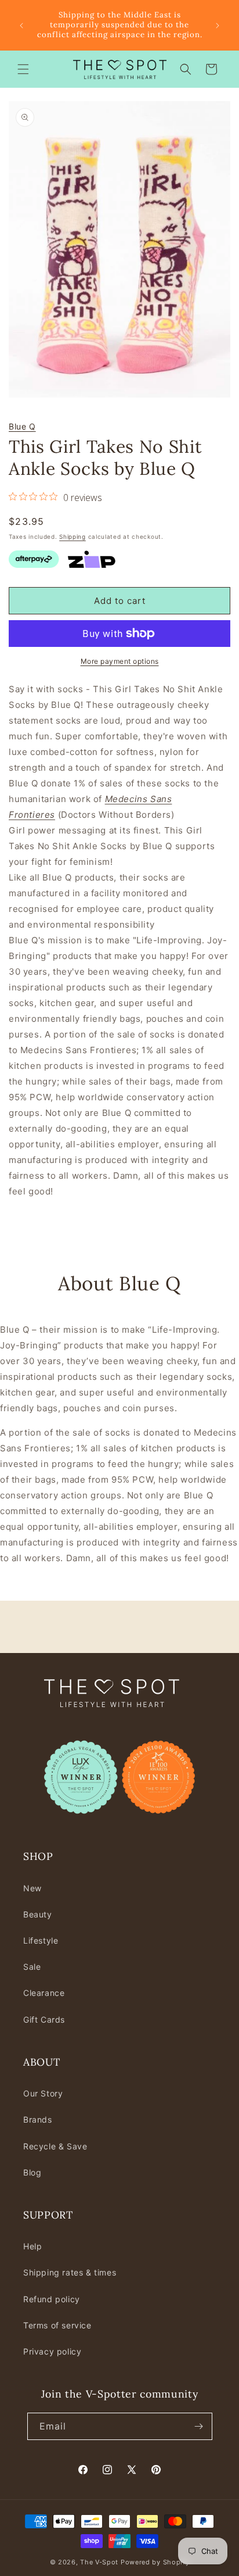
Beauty (38, 1914)
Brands (38, 2119)
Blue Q (22, 426)
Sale (32, 1967)
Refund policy (52, 2299)
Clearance (44, 1993)
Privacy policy (52, 2351)
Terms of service (57, 2325)
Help (32, 2246)
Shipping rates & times (70, 2272)
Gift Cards (44, 2019)
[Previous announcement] (21, 26)
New (32, 1888)
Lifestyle (41, 1940)
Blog (32, 2172)
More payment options (120, 661)
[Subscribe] (199, 2426)
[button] (23, 69)
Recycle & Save (55, 2146)
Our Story (43, 2093)
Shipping (73, 536)
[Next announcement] (218, 26)
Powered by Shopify (155, 2562)
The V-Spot (99, 2562)
